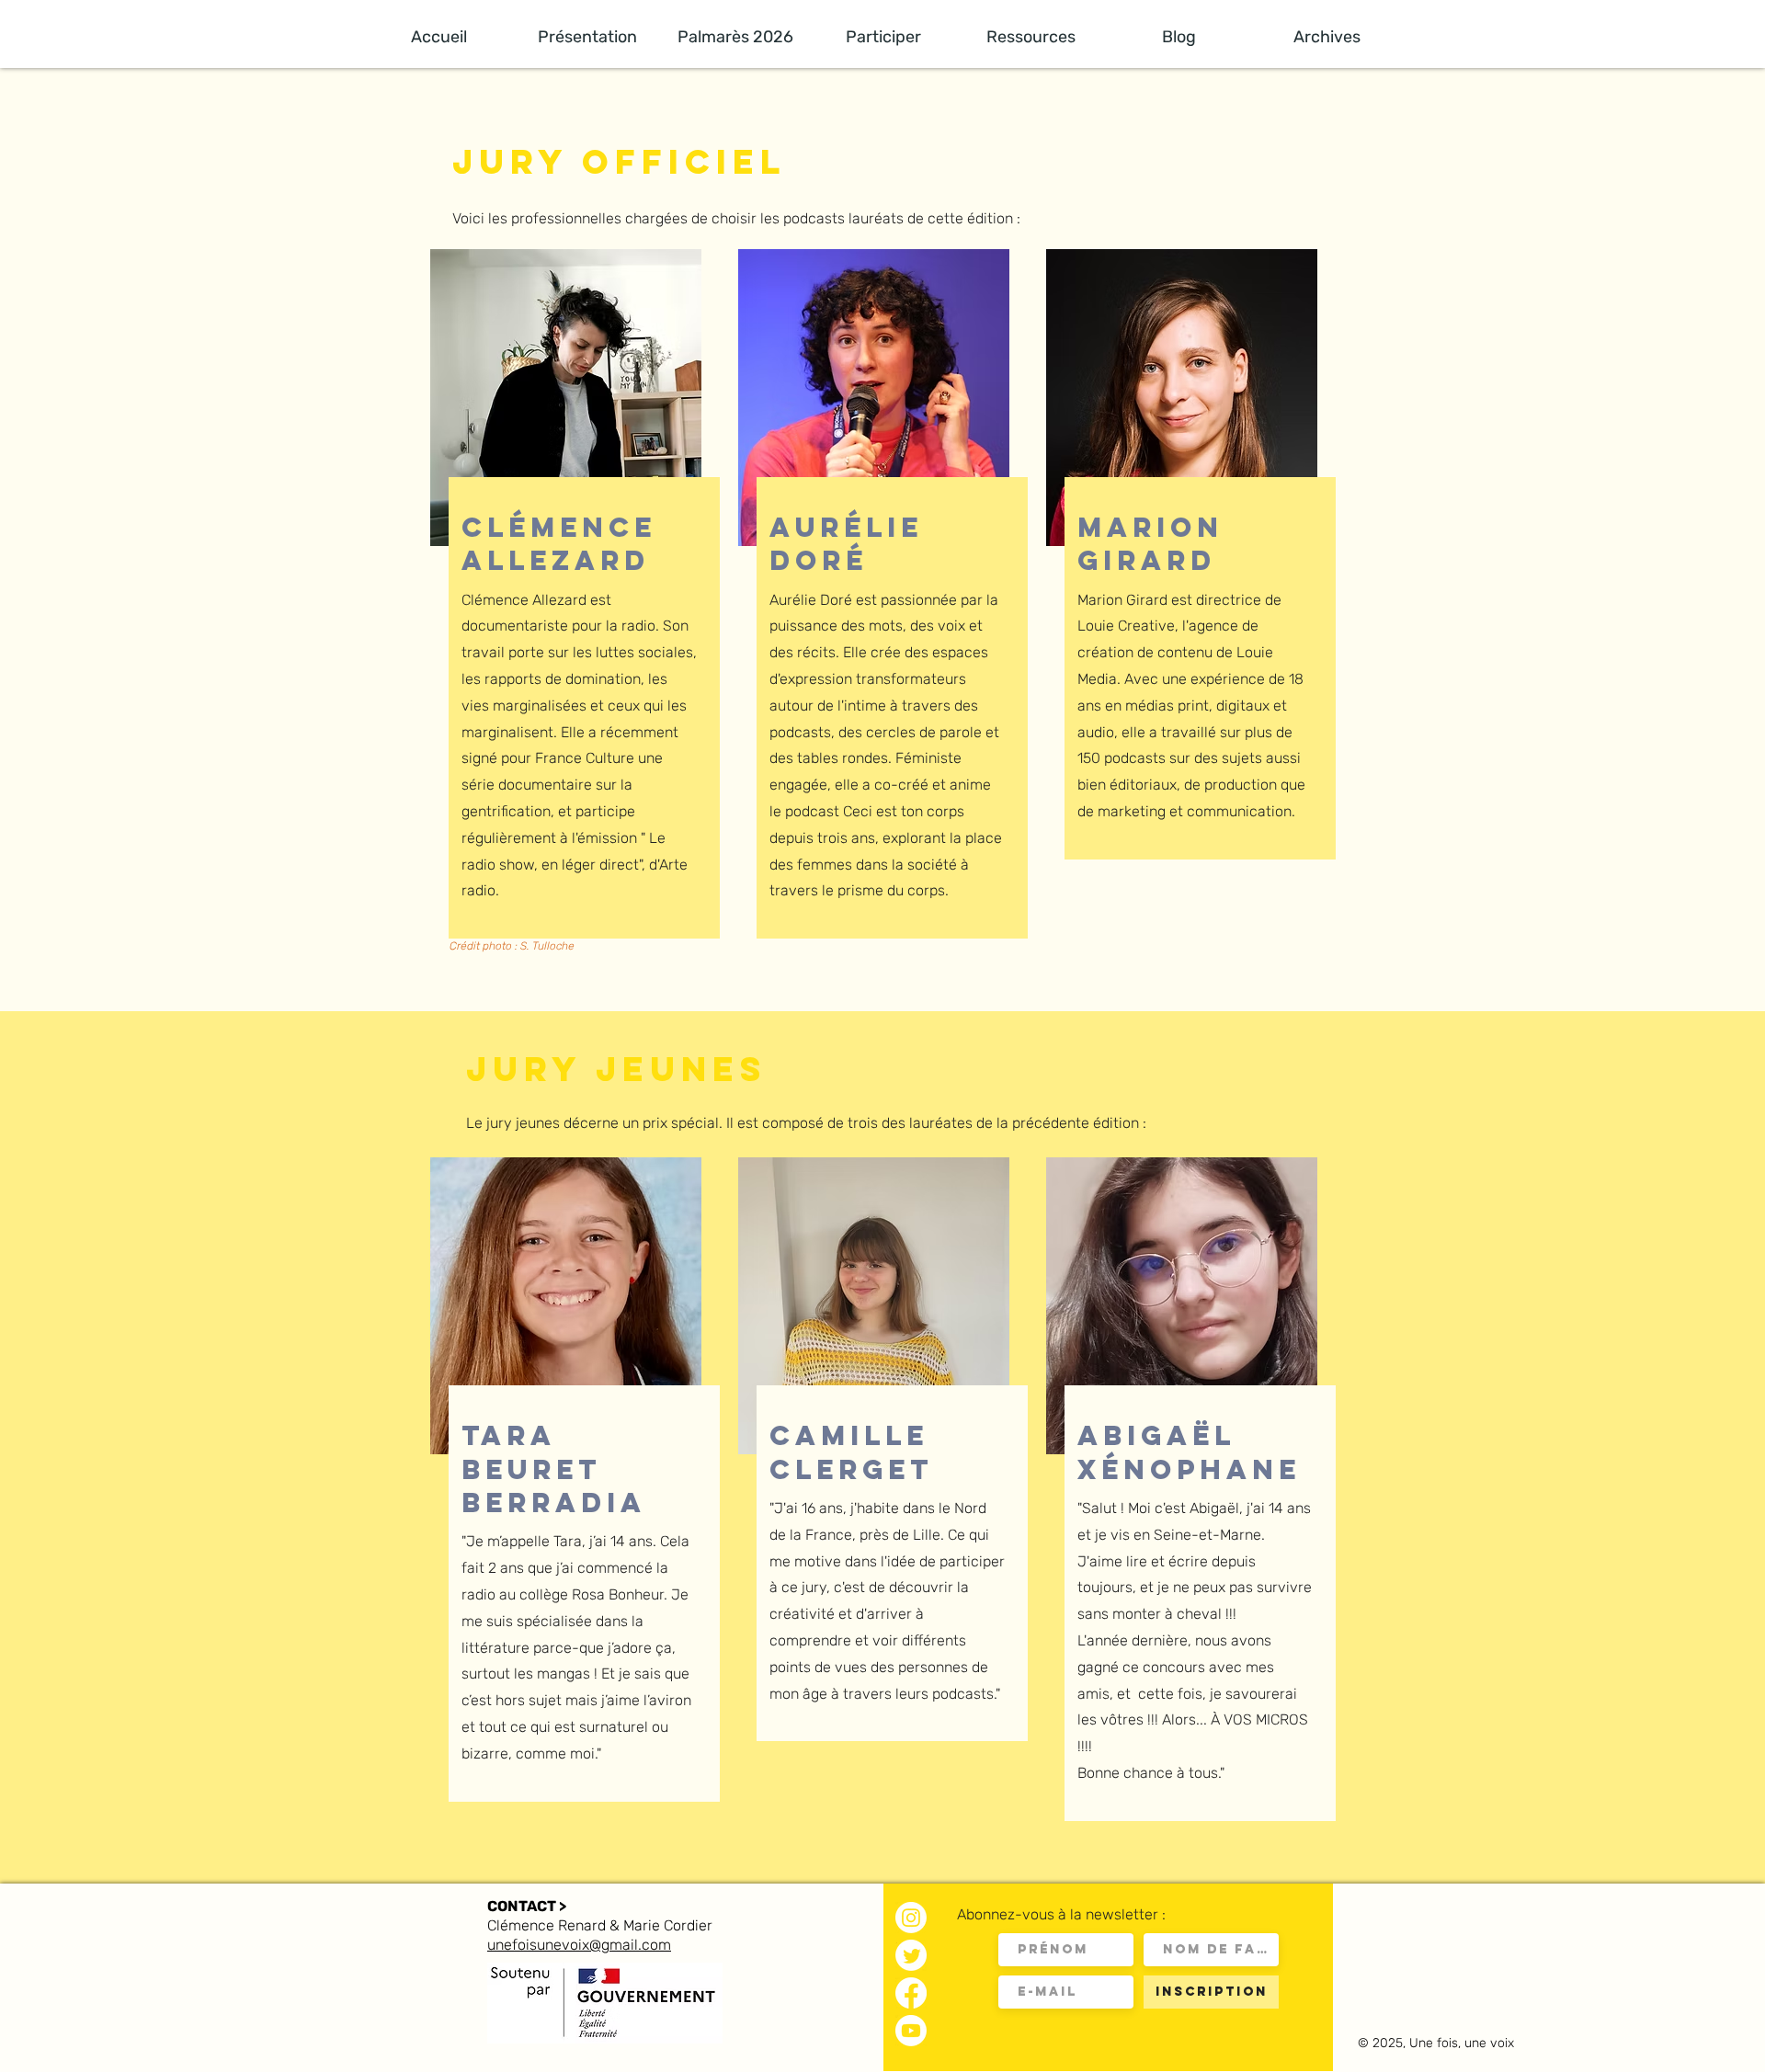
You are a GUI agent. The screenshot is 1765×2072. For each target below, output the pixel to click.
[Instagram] (911, 1918)
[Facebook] (911, 1993)
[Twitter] (911, 1955)
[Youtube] (911, 2031)
